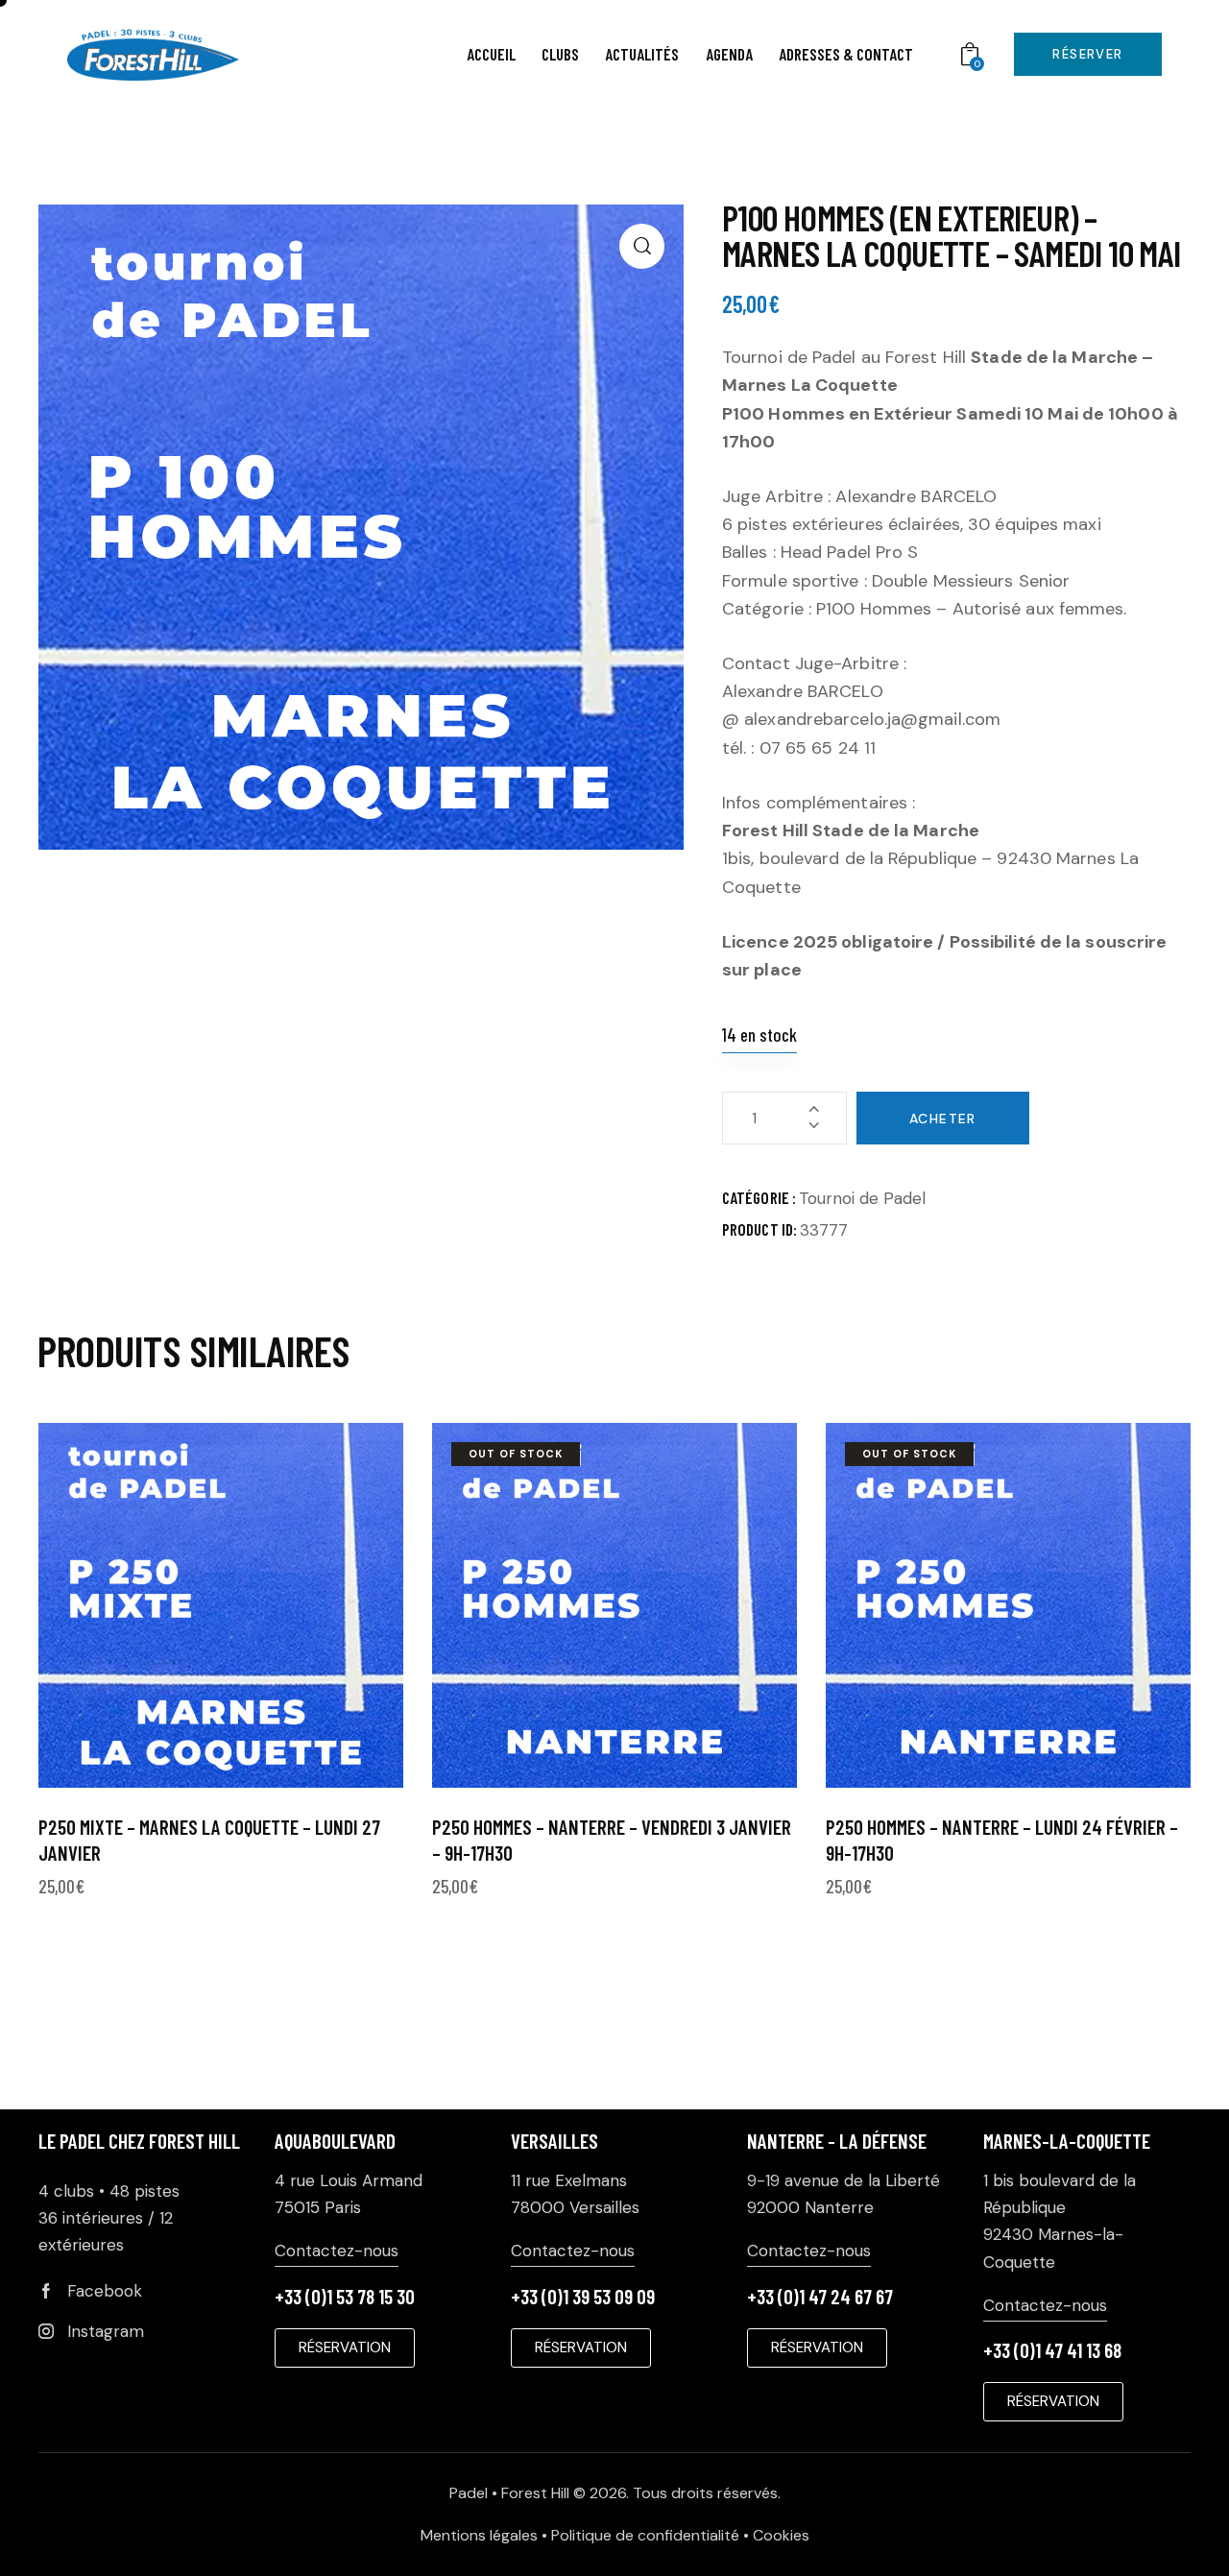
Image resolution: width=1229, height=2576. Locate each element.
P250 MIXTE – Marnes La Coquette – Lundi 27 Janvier (209, 1840)
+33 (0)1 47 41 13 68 (1052, 2350)
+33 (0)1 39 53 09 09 (583, 2296)
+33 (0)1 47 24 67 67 (820, 2296)
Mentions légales (479, 2535)
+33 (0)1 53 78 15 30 (345, 2296)
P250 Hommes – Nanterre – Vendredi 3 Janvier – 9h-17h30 (612, 1840)
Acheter (943, 1119)
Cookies (781, 2535)
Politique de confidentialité (645, 2535)
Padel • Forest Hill (509, 2493)
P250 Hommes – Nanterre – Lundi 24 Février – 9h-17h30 (1002, 1840)
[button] (642, 246)
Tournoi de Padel (862, 1198)
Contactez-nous (337, 2251)
